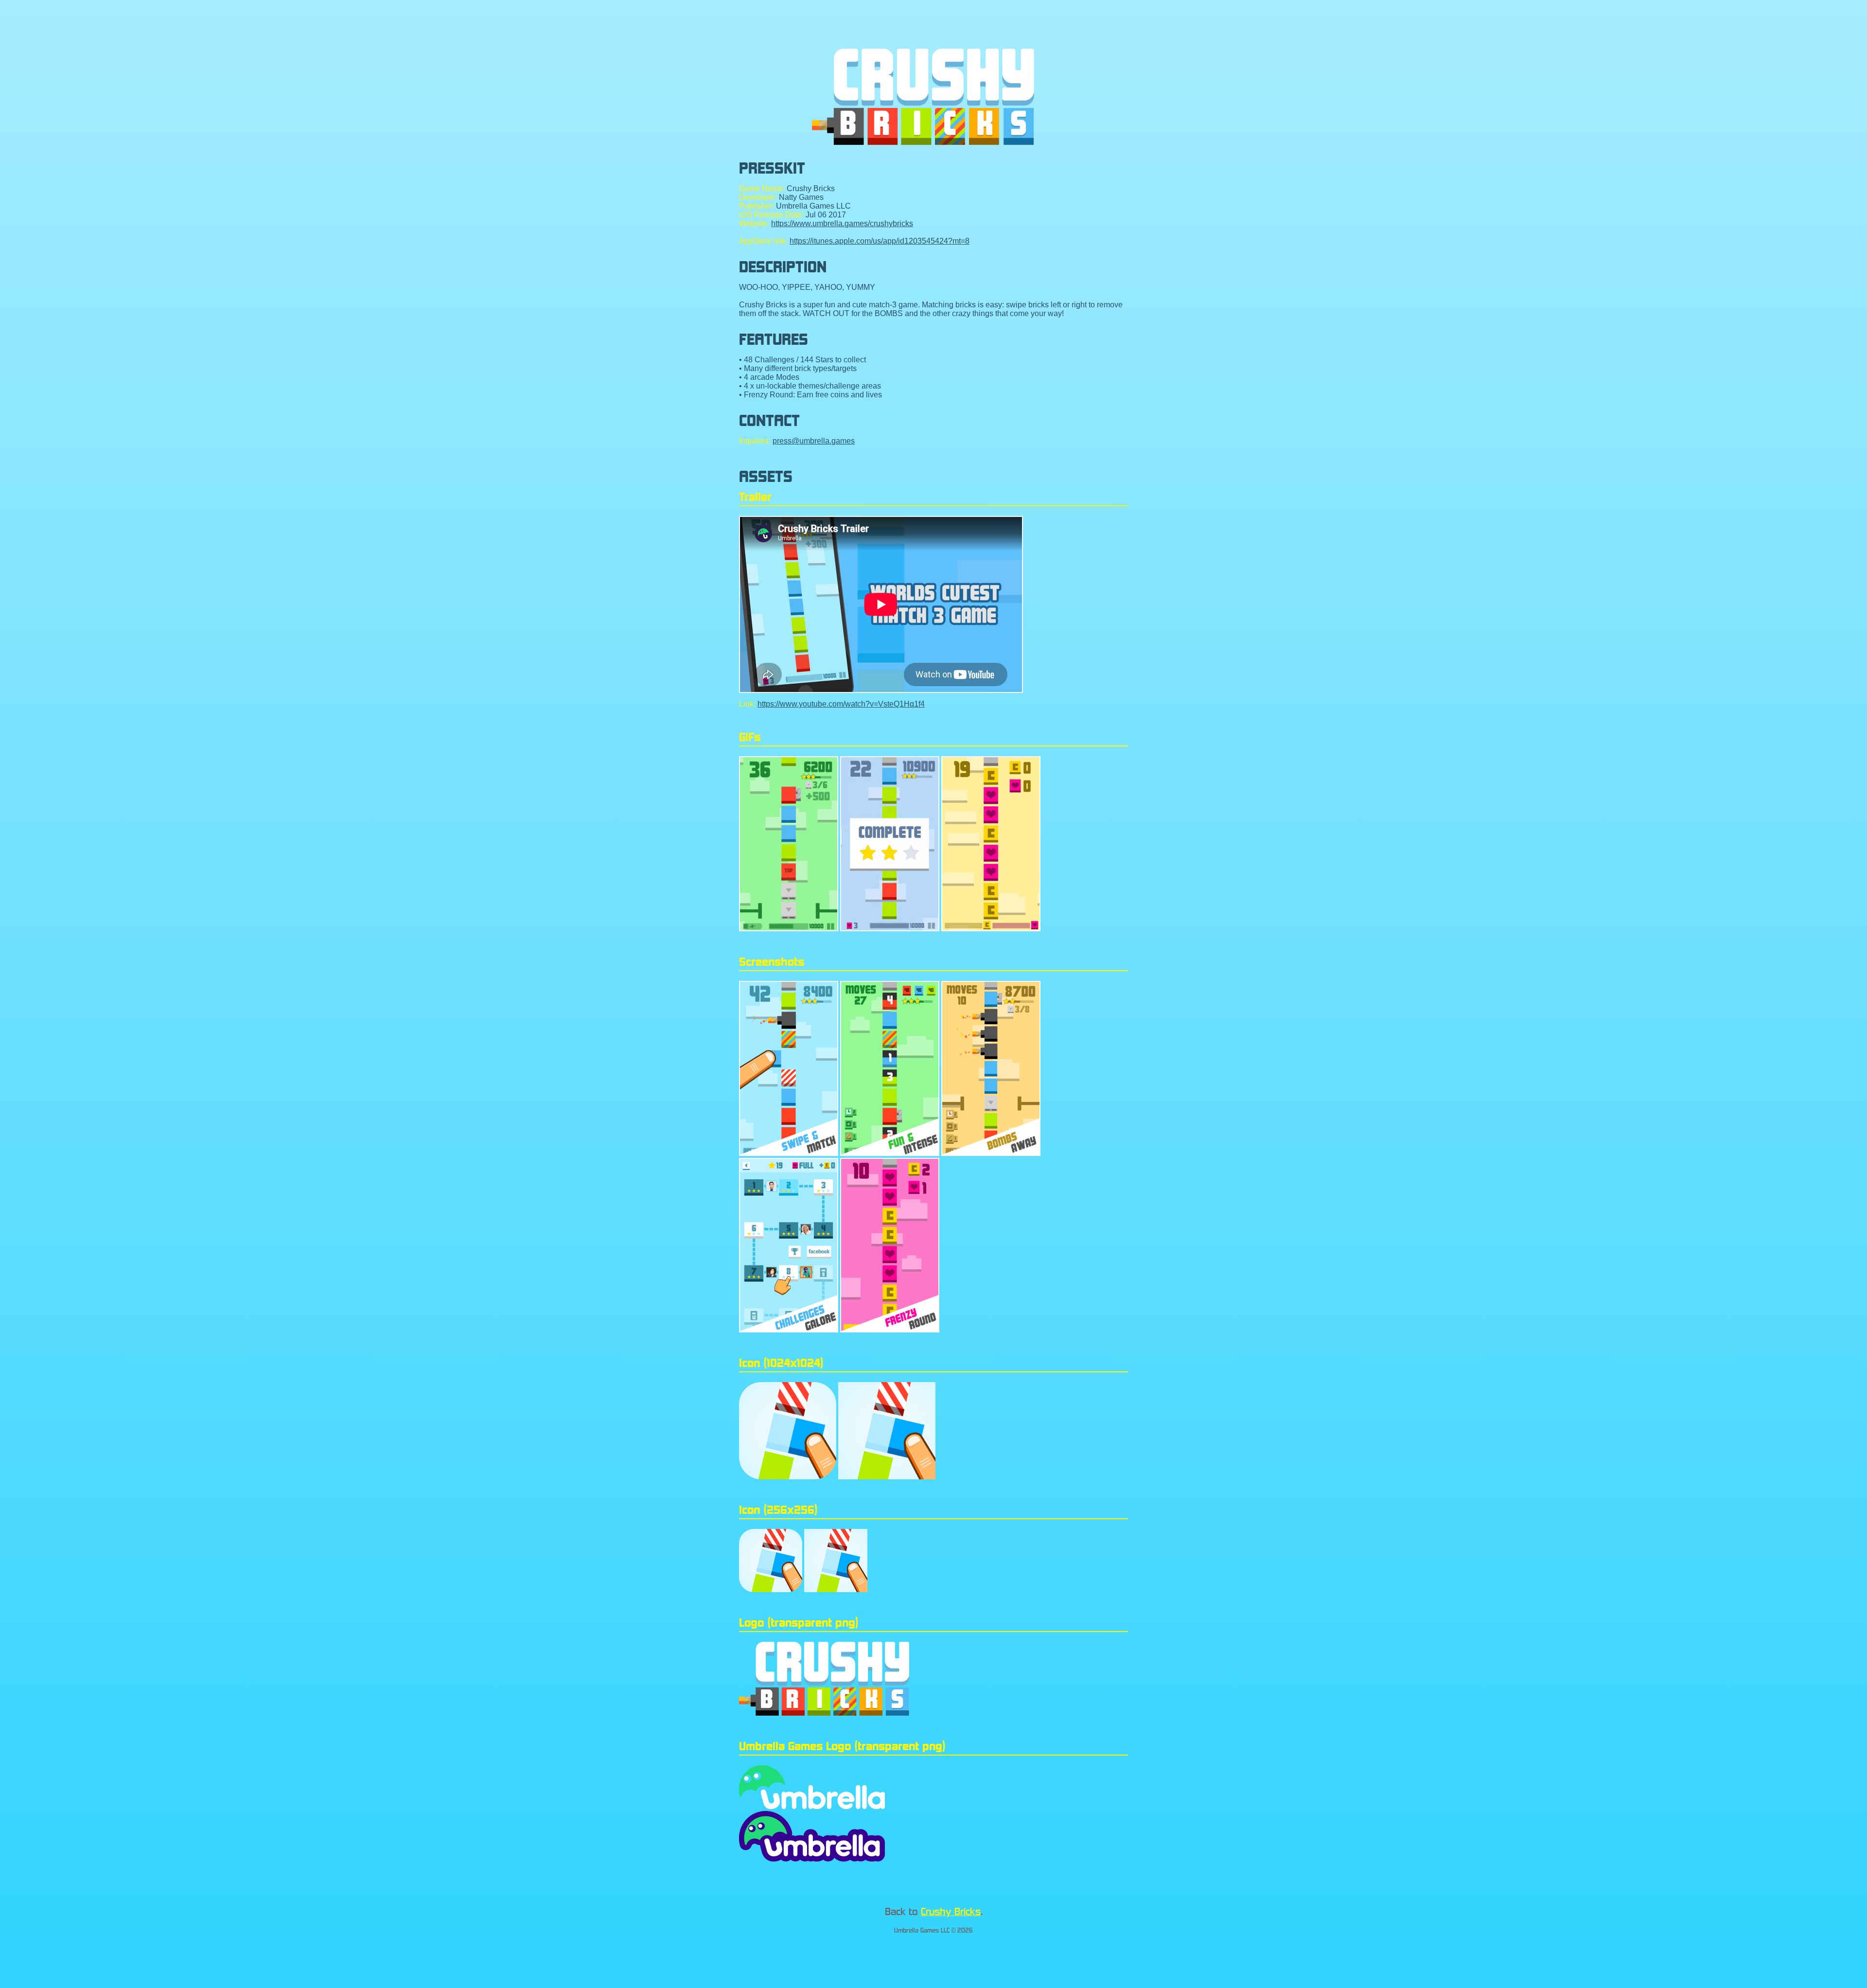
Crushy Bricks (951, 1911)
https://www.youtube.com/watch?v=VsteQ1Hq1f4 (841, 704)
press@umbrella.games (814, 441)
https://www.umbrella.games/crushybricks (842, 223)
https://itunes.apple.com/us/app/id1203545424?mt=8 (880, 241)
